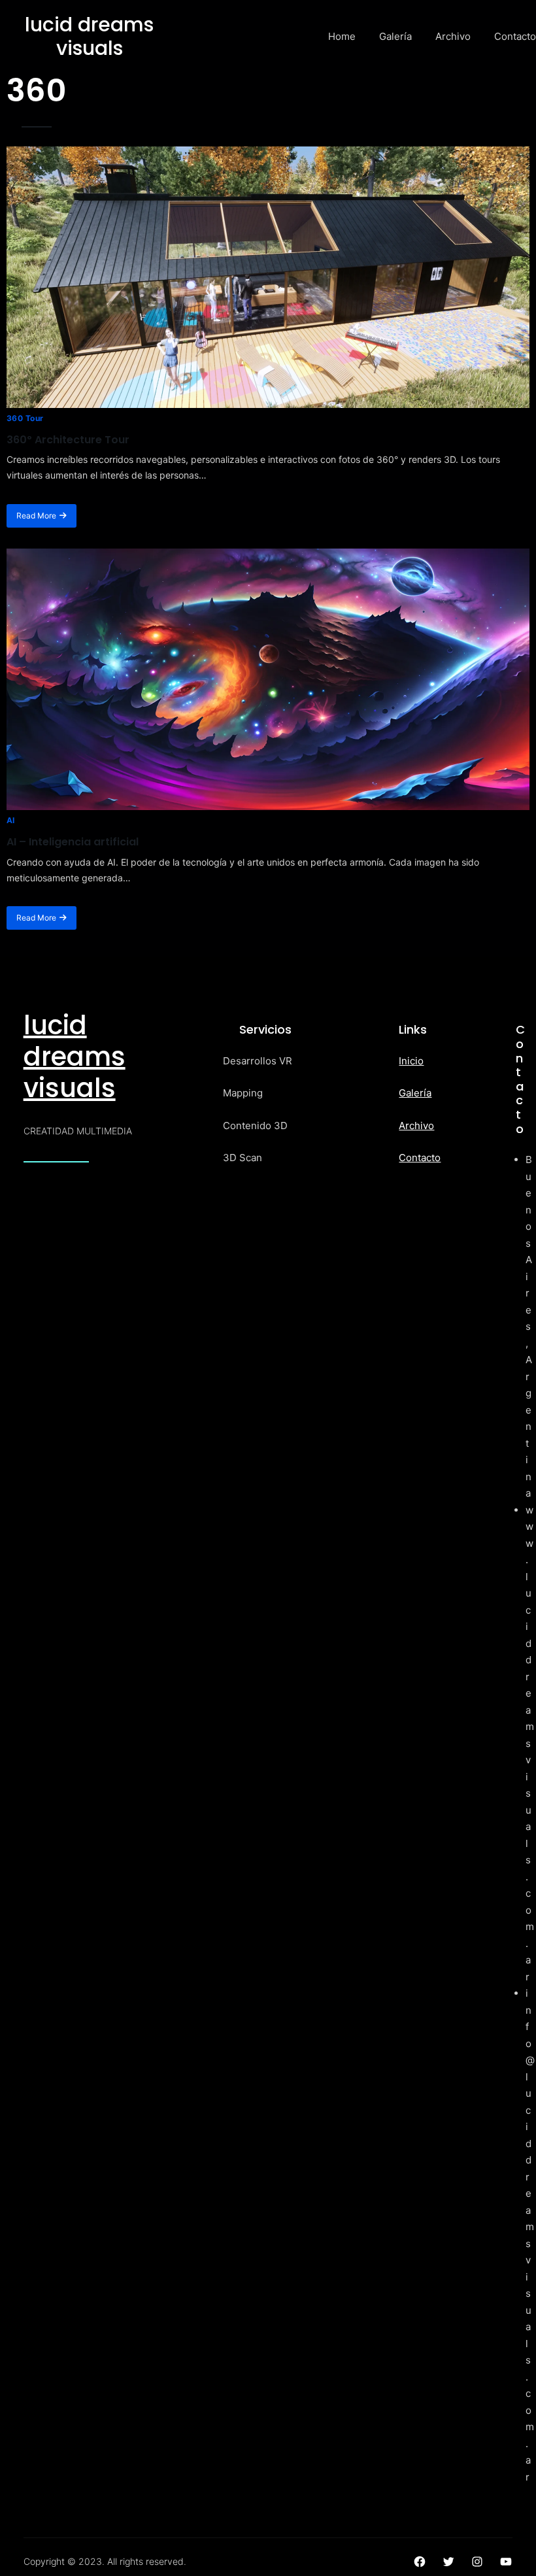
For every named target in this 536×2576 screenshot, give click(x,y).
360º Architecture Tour (68, 440)
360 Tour (25, 418)
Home (342, 36)
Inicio (411, 1061)
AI (11, 820)
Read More (36, 516)
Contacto (420, 1158)
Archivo (416, 1126)
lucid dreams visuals (75, 1057)
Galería (415, 1093)
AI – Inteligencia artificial (73, 842)
